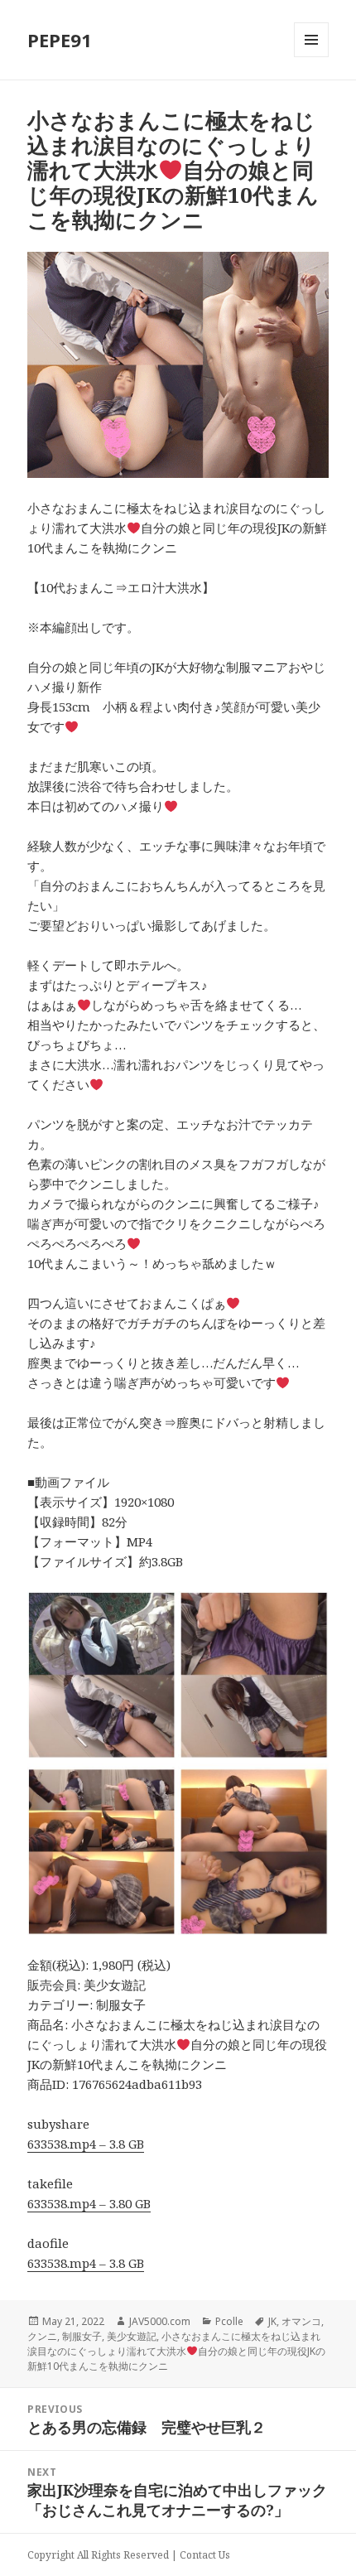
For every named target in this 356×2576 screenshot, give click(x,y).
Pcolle (229, 2321)
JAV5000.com (160, 2321)
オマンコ (301, 2321)
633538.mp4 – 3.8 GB (86, 2144)
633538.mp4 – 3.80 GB (89, 2203)
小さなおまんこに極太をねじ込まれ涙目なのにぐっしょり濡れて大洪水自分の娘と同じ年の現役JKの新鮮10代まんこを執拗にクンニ (176, 2351)
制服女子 (82, 2336)
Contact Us (205, 2555)
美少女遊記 (132, 2336)
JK (272, 2321)
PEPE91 (60, 40)
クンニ (42, 2336)
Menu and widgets (312, 57)
